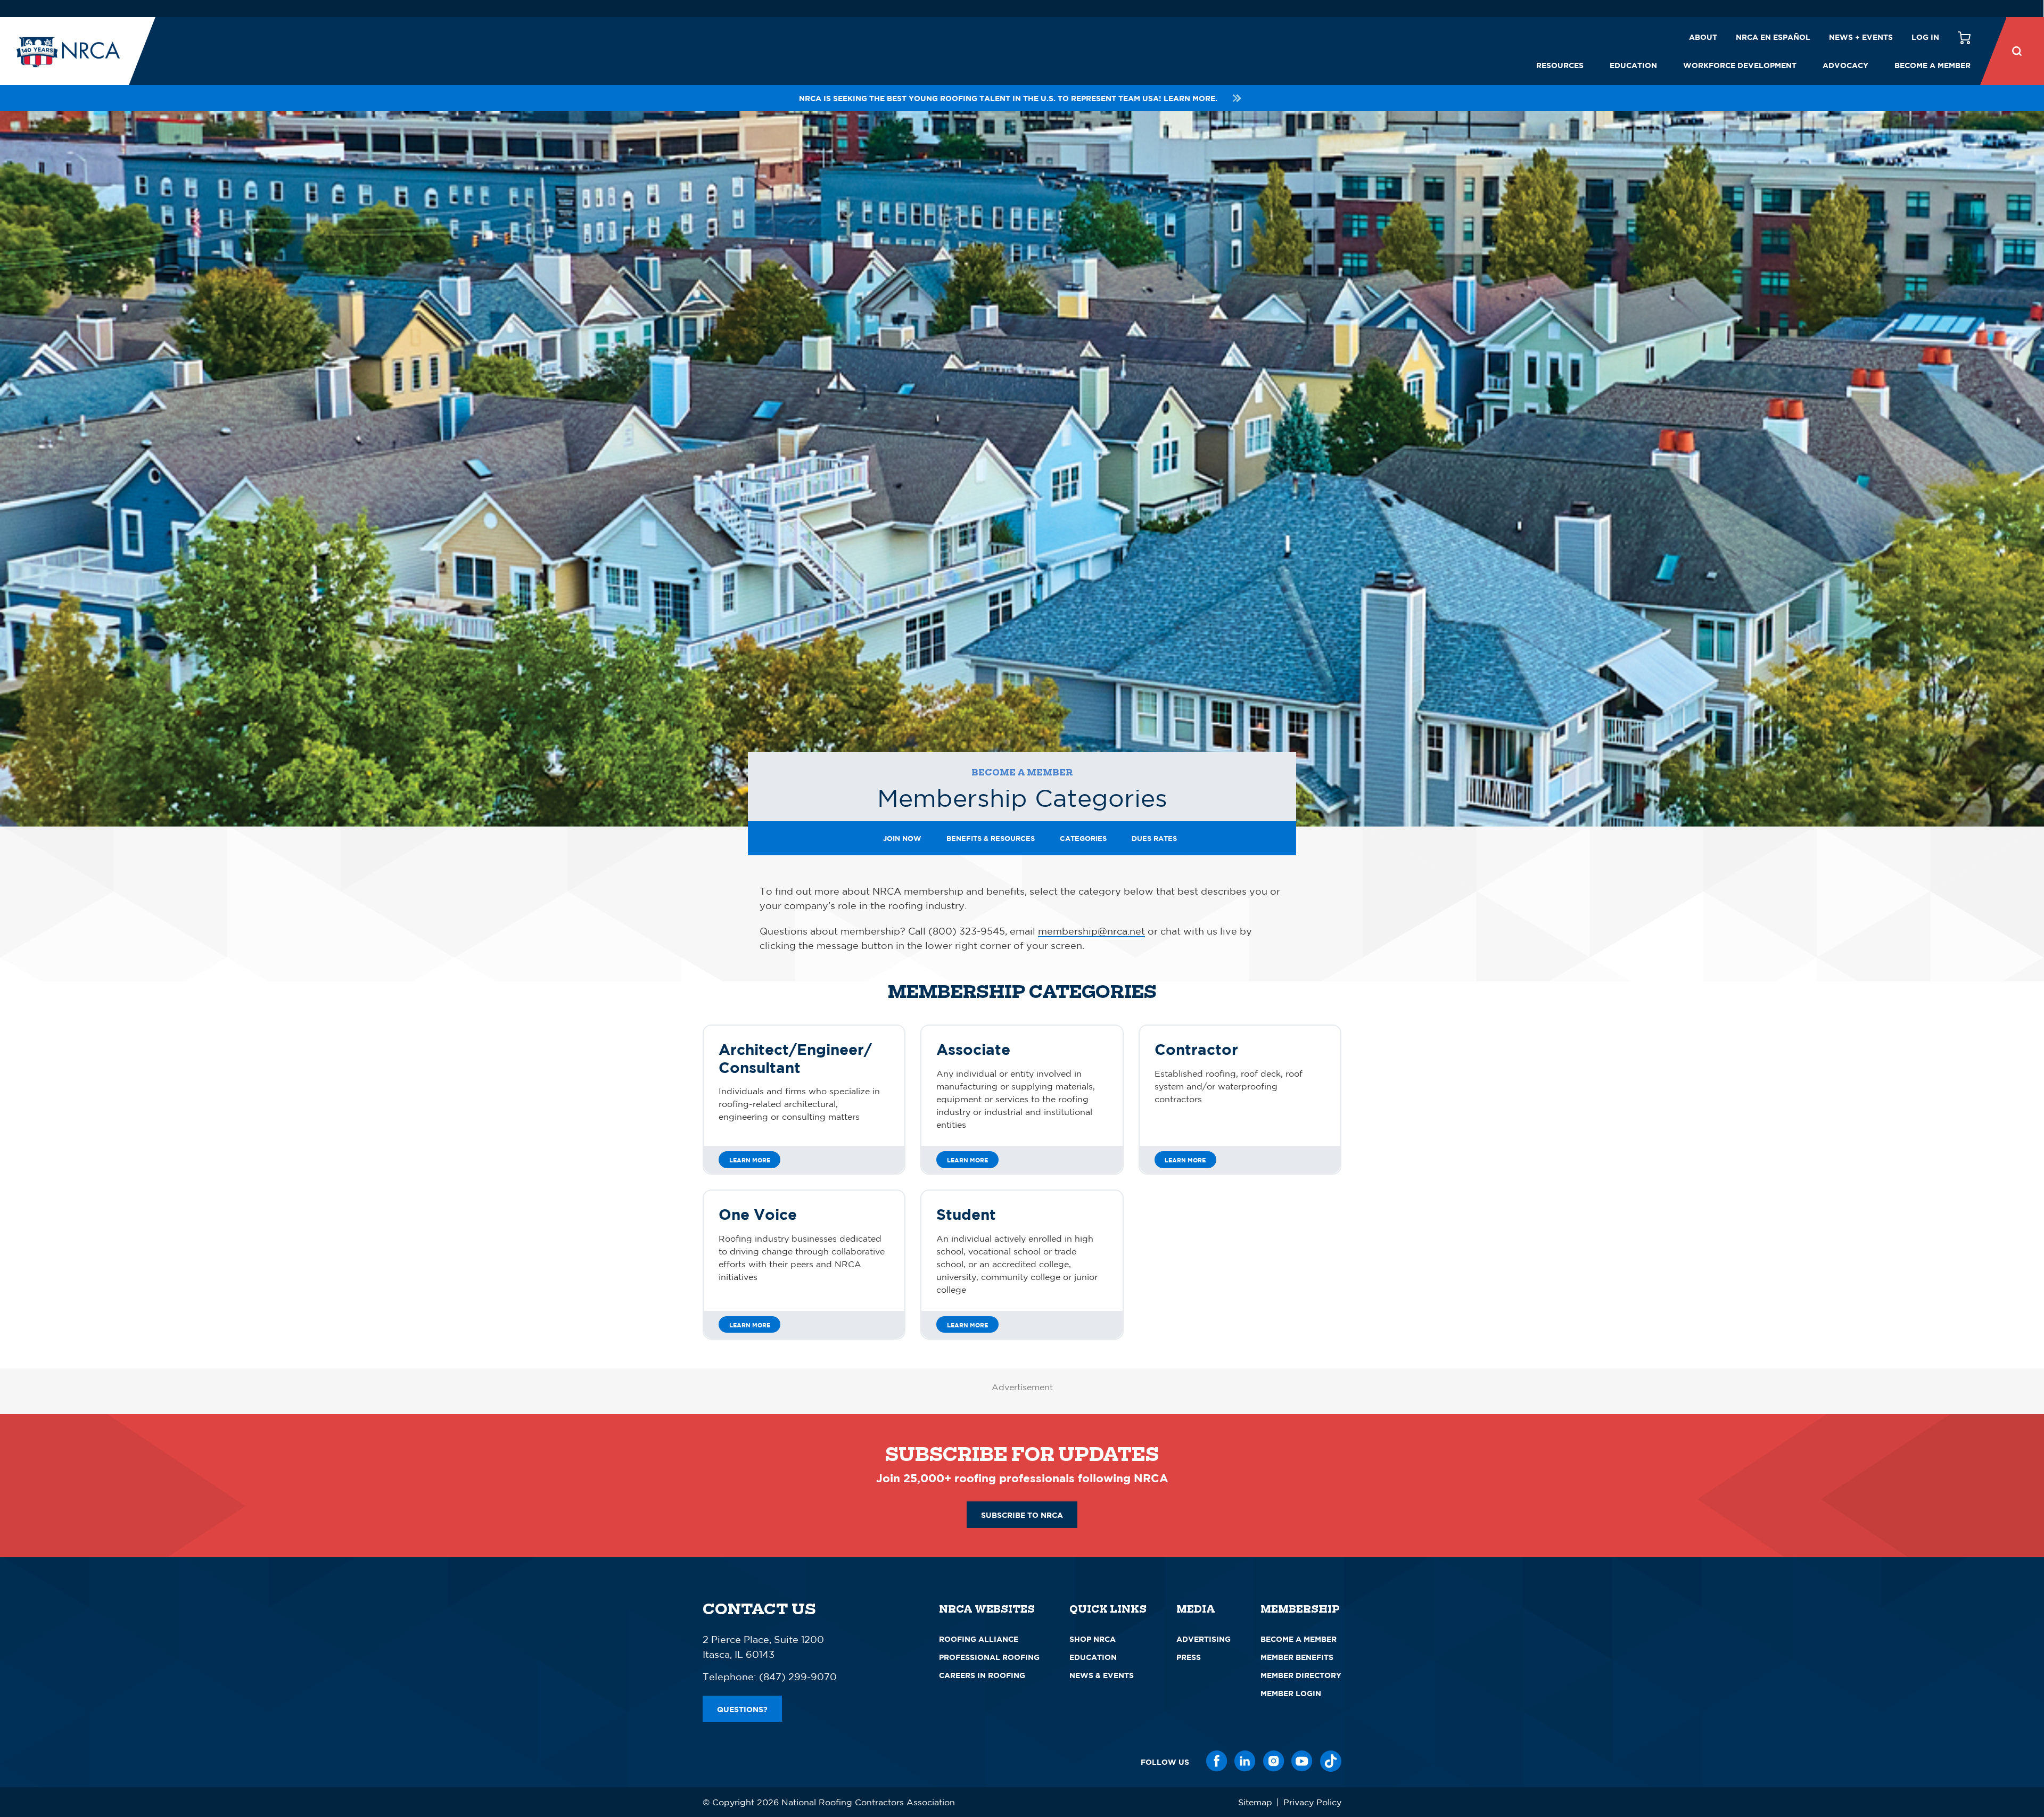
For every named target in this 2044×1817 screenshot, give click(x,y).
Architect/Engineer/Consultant (795, 1058)
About (1703, 37)
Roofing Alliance (979, 1639)
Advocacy (1845, 65)
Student (966, 1214)
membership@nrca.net (1091, 931)
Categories (1083, 838)
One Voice (758, 1214)
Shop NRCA (1093, 1639)
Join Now (902, 838)
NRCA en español (1773, 37)
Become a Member (1932, 65)
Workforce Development (1740, 65)
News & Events (1102, 1675)
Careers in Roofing (982, 1675)
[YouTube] (1302, 1761)
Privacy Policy (1312, 1802)
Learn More (750, 1160)
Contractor (1196, 1049)
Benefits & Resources (991, 838)
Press (1189, 1657)
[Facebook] (1217, 1761)
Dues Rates (1154, 838)
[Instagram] (1274, 1761)
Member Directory (1301, 1675)
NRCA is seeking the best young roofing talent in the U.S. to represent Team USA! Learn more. (1008, 98)
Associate (973, 1049)
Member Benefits (1297, 1657)
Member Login (1291, 1693)
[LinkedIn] (1245, 1761)
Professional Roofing (989, 1657)
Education (1633, 65)
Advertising (1204, 1639)
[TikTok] (1331, 1761)
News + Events (1861, 37)
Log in (1925, 37)
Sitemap (1255, 1802)
